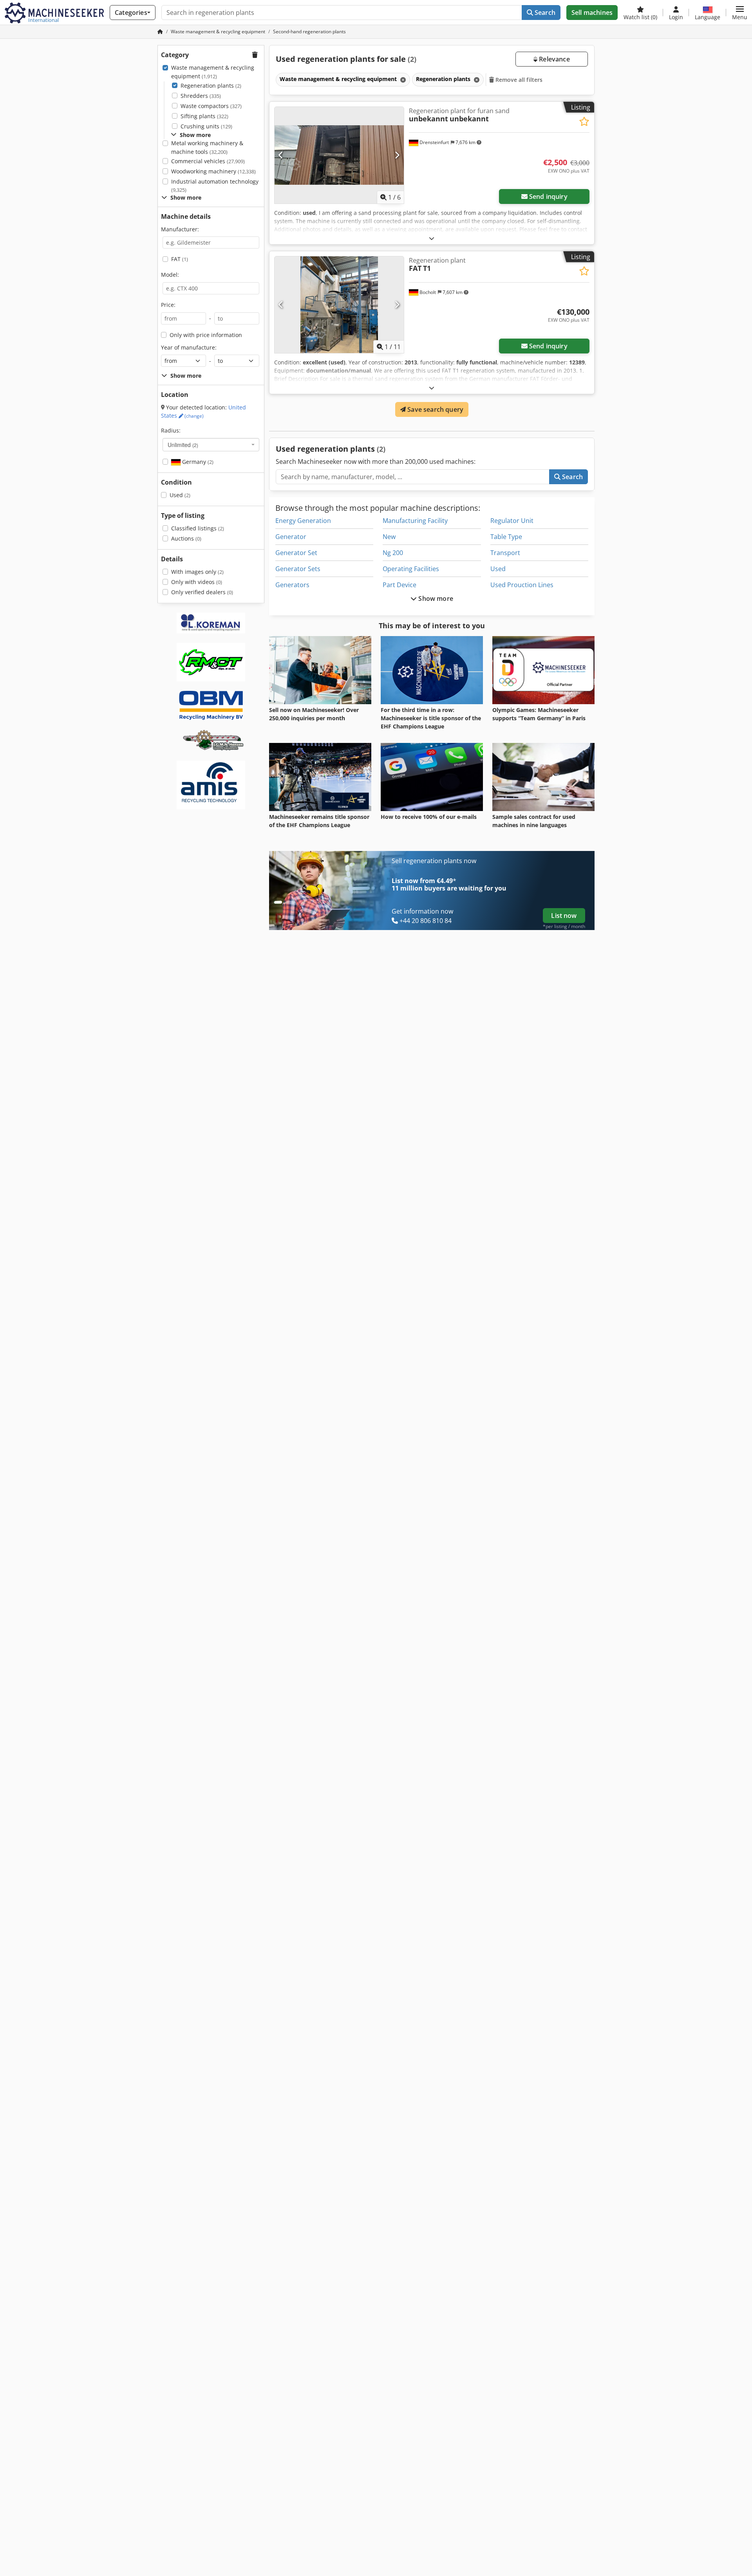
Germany (197, 462)
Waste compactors (211, 106)
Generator (291, 537)
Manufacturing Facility (415, 521)
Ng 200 (393, 553)
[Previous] (281, 155)
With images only (197, 572)
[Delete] (402, 80)
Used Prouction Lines (522, 585)
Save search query (435, 409)
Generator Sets (298, 569)
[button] (740, 13)
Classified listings (198, 528)
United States (203, 412)
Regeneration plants (211, 86)
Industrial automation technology (215, 186)
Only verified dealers (202, 592)
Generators (292, 585)
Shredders (201, 96)
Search (544, 13)
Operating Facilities (411, 569)
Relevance (554, 59)
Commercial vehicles (208, 161)
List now (564, 916)
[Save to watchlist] (584, 122)
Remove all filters (518, 80)
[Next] (397, 155)
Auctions (186, 538)
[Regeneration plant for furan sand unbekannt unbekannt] (339, 155)
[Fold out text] (432, 238)
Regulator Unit (512, 521)
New (389, 537)
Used (180, 495)
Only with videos (197, 582)
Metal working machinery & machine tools (207, 147)
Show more (435, 598)
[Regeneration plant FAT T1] (339, 305)
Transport (505, 553)
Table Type (506, 537)
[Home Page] (160, 32)
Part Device (399, 585)
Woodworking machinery (213, 171)
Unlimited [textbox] (183, 445)
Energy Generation (303, 521)
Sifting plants (204, 116)
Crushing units (206, 126)
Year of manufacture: (189, 347)
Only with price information (206, 335)
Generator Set (296, 553)
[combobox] (211, 445)
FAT (180, 259)
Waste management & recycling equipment (213, 72)
